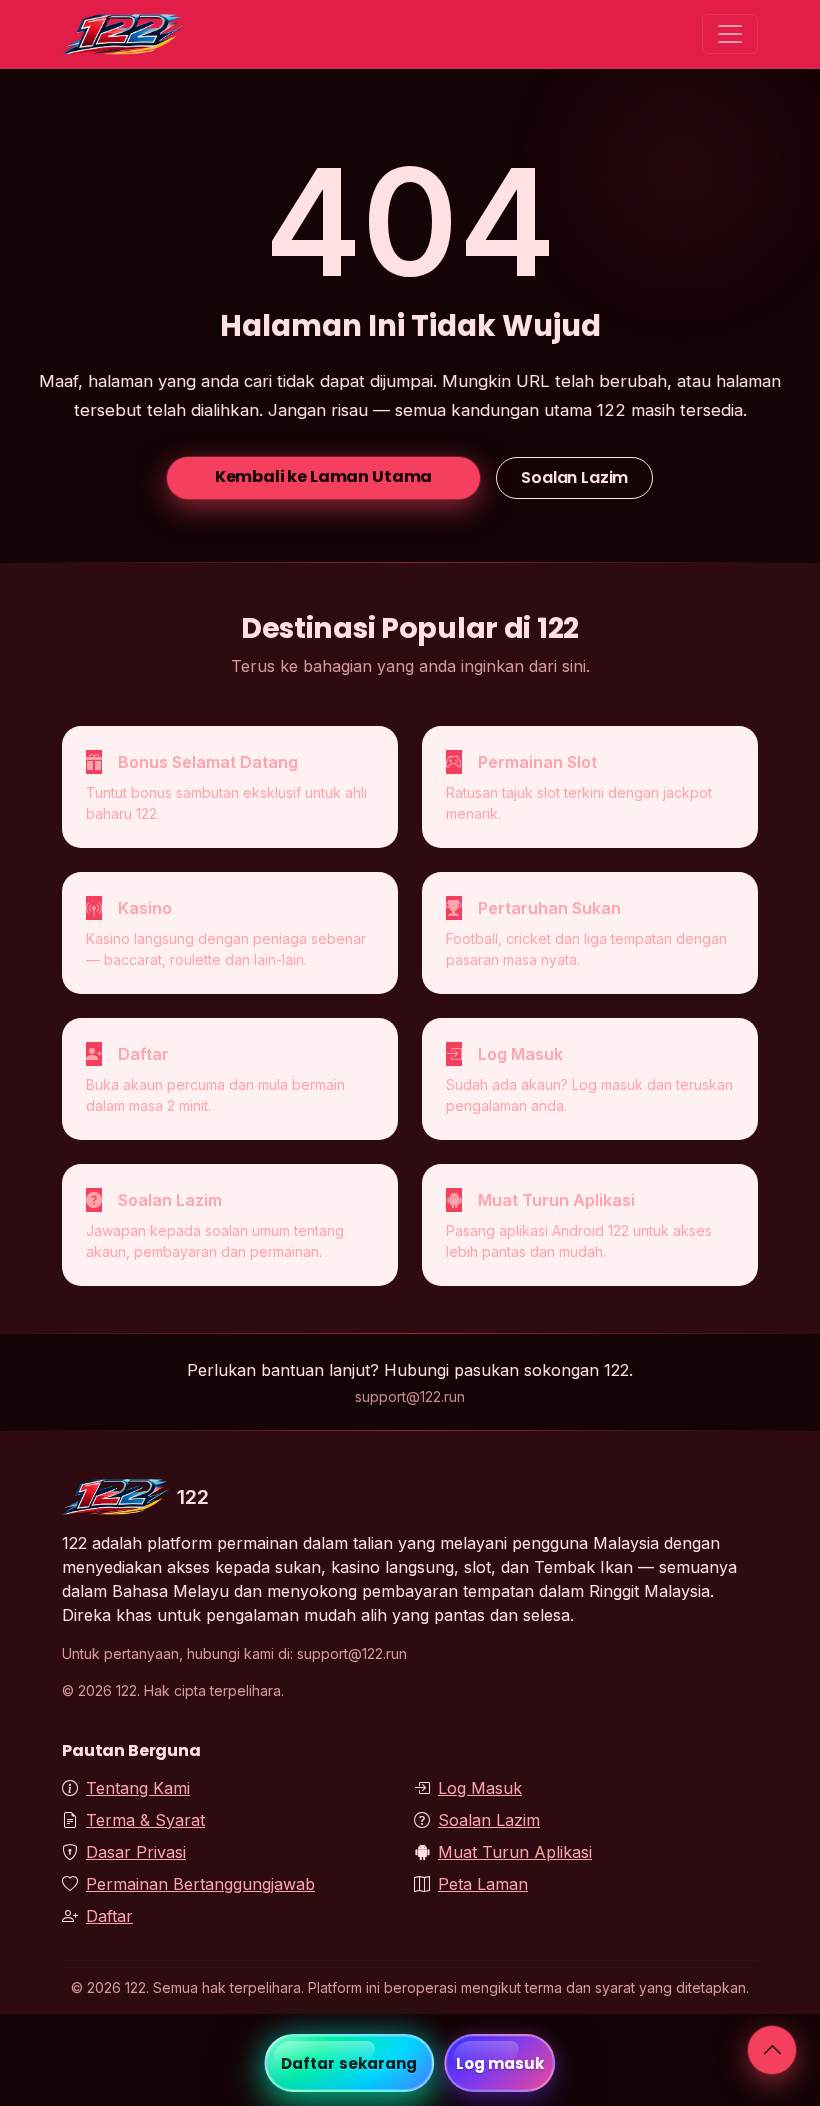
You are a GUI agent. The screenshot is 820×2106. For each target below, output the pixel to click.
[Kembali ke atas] (772, 2050)
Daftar (109, 1916)
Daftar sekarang (349, 2063)
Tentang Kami (138, 1788)
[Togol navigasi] (730, 34)
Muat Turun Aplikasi (515, 1852)
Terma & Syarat (145, 1820)
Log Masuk (480, 1788)
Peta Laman (483, 1884)
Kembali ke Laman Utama (323, 476)
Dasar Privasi (136, 1852)
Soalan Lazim (574, 477)
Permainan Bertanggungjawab (200, 1884)
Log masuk (500, 2063)
